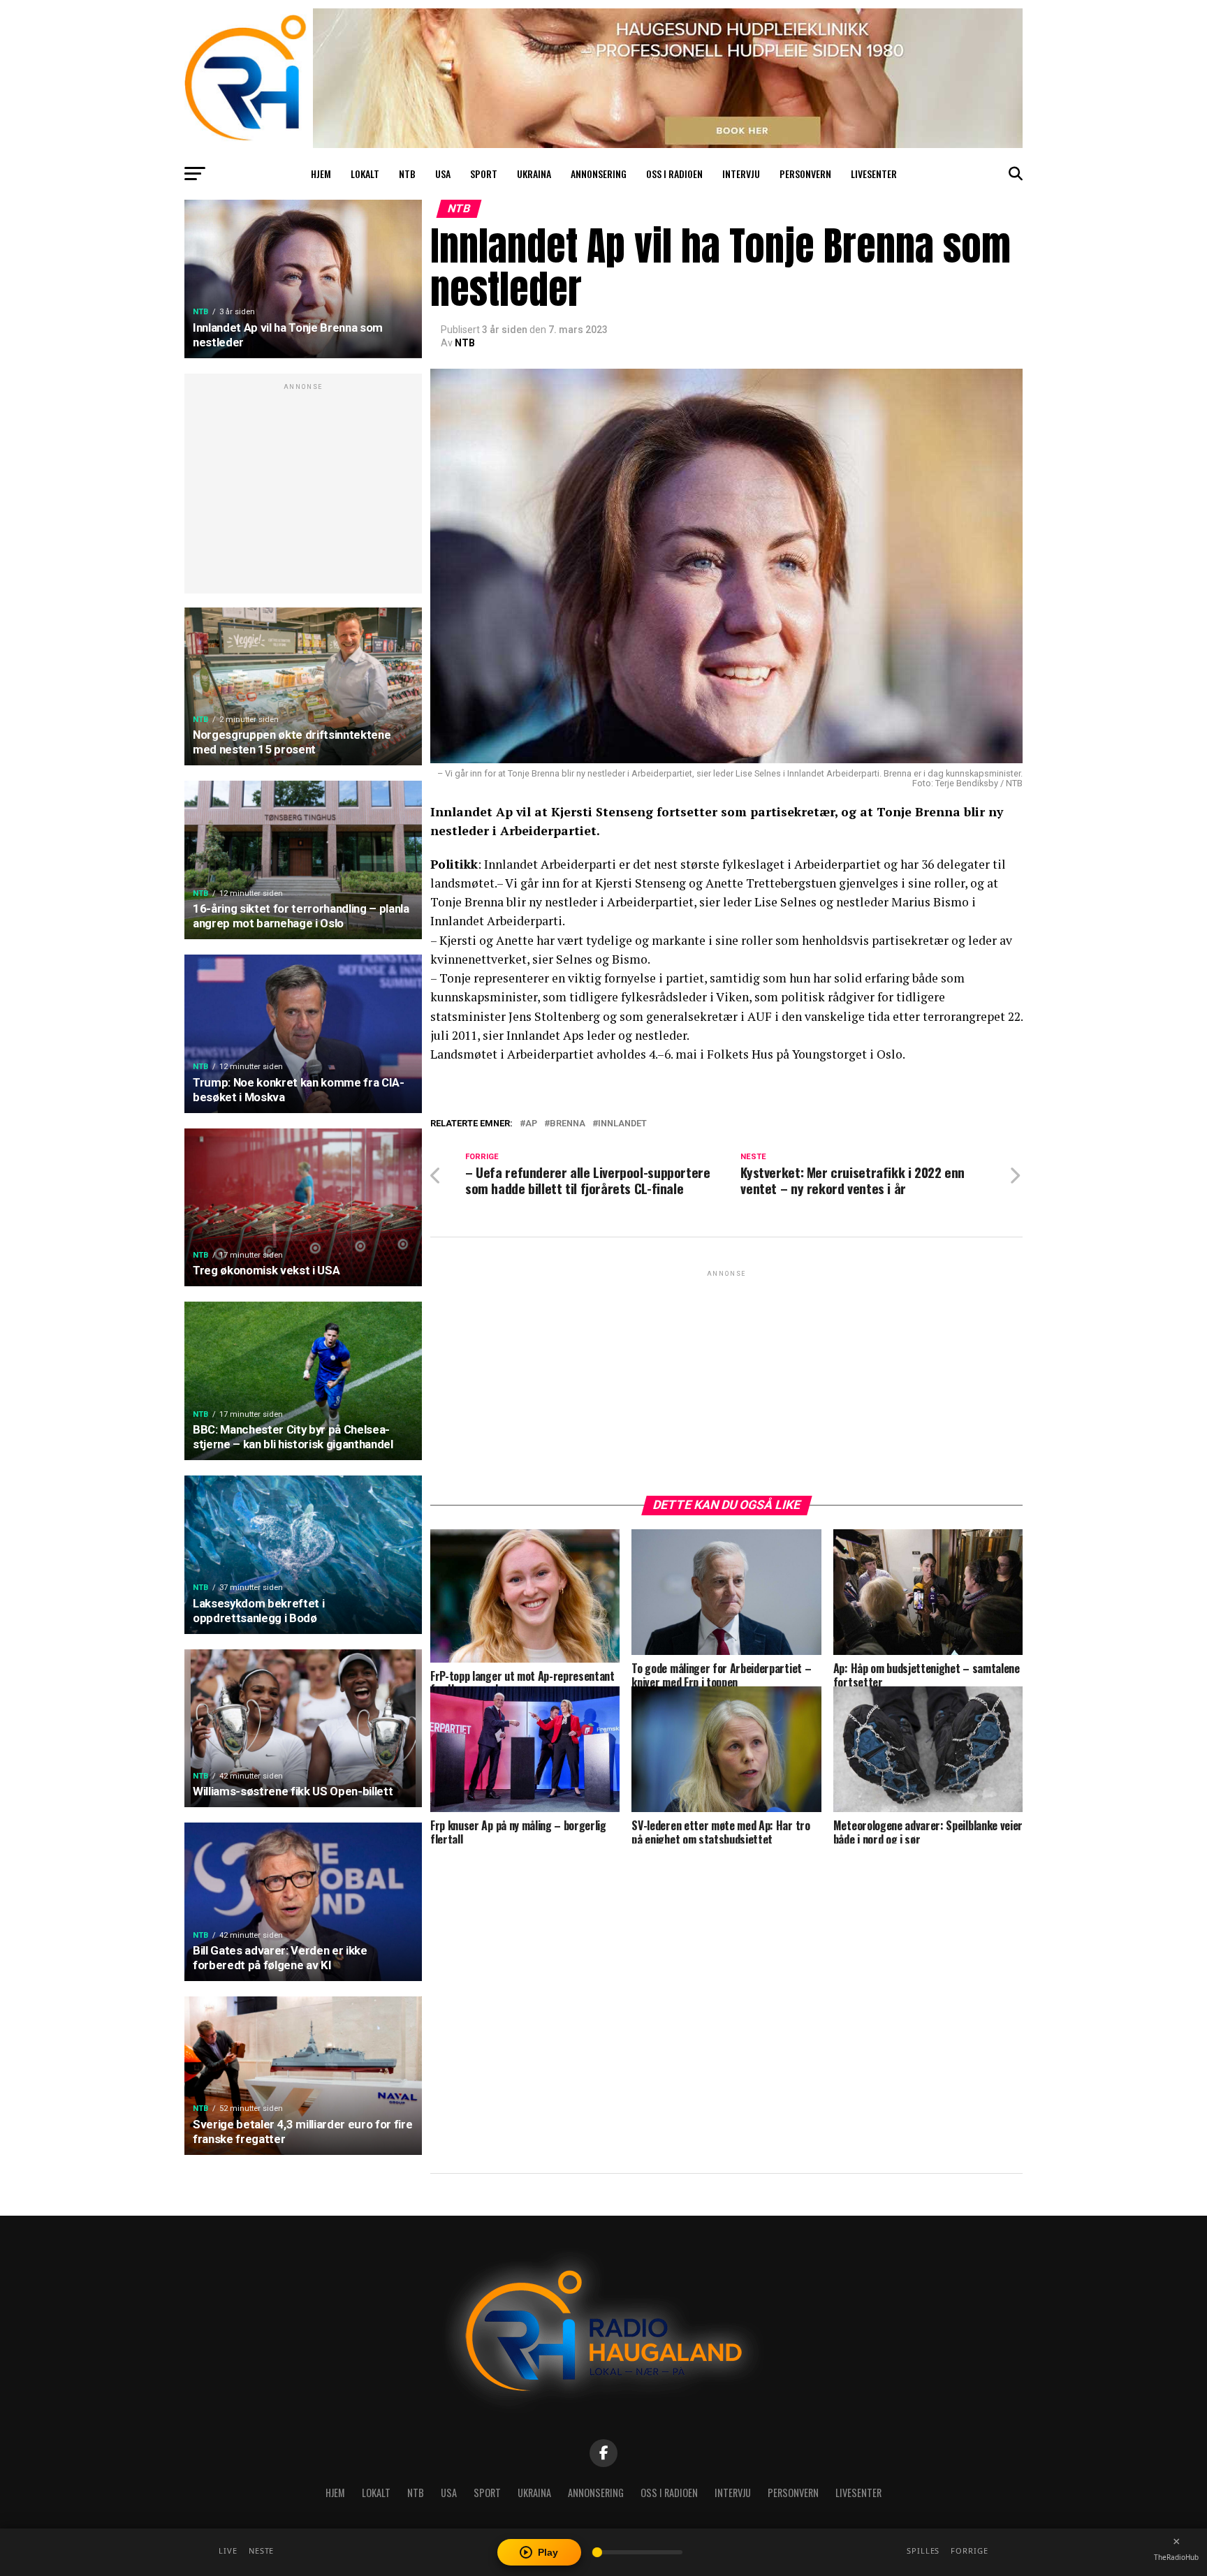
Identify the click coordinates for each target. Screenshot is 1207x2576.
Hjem (321, 174)
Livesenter (874, 174)
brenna (568, 1124)
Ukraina (534, 174)
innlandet (622, 1124)
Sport (484, 174)
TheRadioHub (1176, 2557)
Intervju (741, 174)
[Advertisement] (303, 491)
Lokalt (365, 174)
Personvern (805, 174)
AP (531, 1124)
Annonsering (599, 174)
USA (443, 174)
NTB (407, 174)
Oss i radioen (674, 174)
